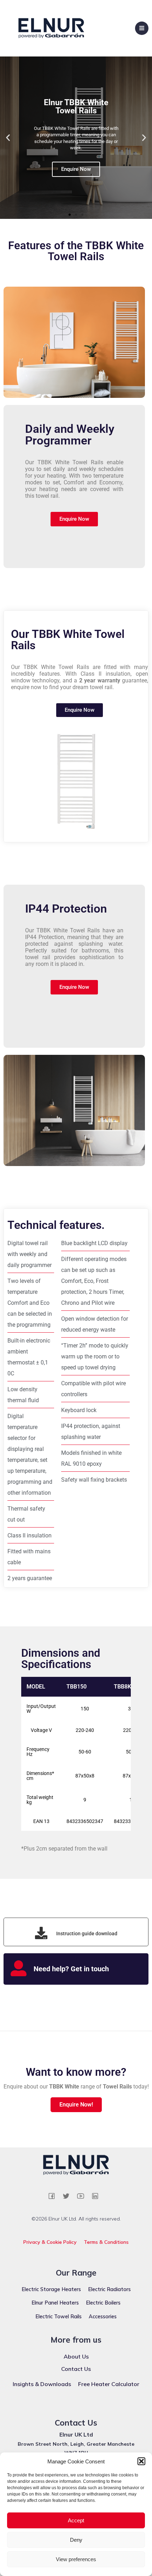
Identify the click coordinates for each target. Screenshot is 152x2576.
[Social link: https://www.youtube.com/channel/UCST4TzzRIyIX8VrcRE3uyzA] (83, 2196)
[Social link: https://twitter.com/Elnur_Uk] (69, 2196)
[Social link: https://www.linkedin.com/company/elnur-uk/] (98, 2196)
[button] (141, 2461)
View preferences (76, 2559)
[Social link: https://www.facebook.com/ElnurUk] (54, 2196)
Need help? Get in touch (71, 1969)
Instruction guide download (87, 1934)
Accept (76, 2520)
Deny (76, 2540)
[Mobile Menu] (142, 28)
